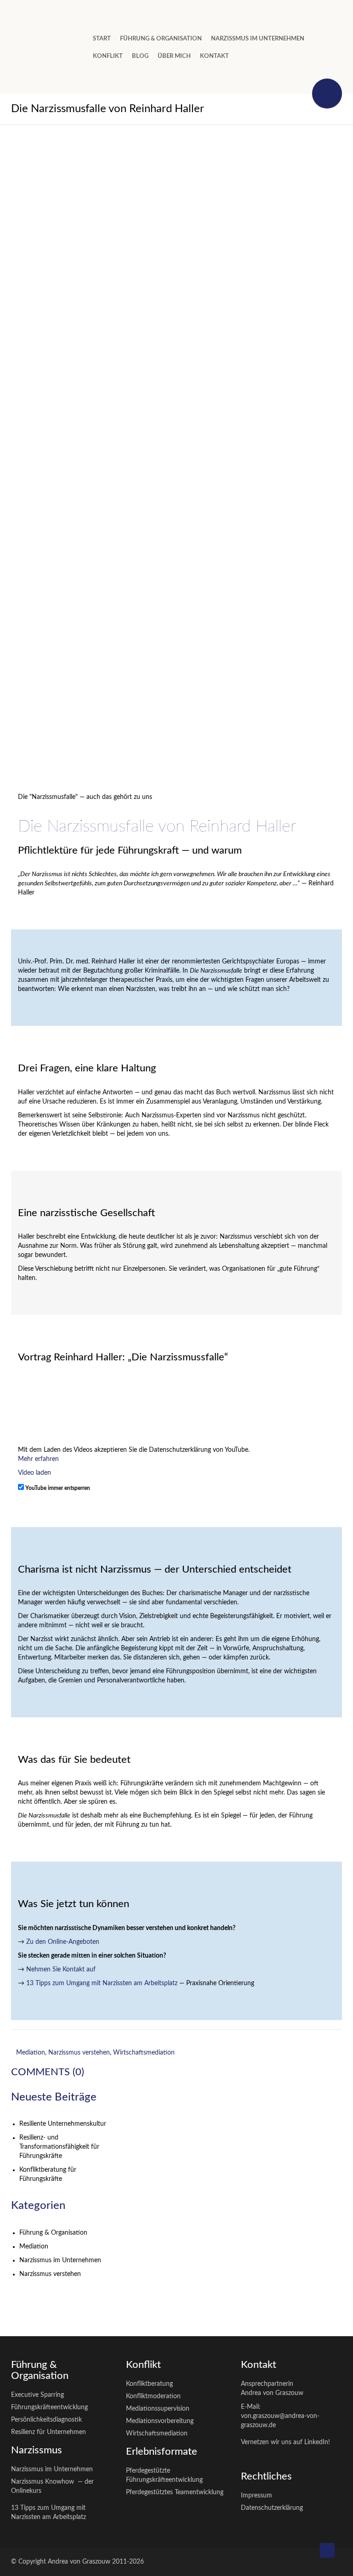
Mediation (31, 2053)
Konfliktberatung (149, 2384)
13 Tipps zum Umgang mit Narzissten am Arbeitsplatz (102, 1983)
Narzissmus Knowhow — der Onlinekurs (52, 2486)
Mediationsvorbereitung (160, 2421)
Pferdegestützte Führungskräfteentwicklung (164, 2475)
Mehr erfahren (38, 1459)
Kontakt (214, 56)
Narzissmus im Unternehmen (258, 39)
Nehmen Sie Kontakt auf (61, 1970)
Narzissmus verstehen (79, 2053)
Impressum (256, 2496)
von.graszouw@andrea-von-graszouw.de (280, 2421)
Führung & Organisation (53, 2233)
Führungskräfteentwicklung (49, 2407)
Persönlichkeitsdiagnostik (46, 2420)
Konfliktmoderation (153, 2396)
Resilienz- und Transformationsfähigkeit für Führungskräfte (59, 2147)
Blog (140, 56)
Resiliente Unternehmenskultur (63, 2124)
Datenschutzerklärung (272, 2508)
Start (102, 39)
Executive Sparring (37, 2395)
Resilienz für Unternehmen (48, 2432)
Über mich (174, 56)
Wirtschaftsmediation (144, 2053)
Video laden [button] (34, 1473)
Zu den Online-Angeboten (63, 1942)
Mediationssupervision (158, 2409)
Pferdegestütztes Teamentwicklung (175, 2492)
